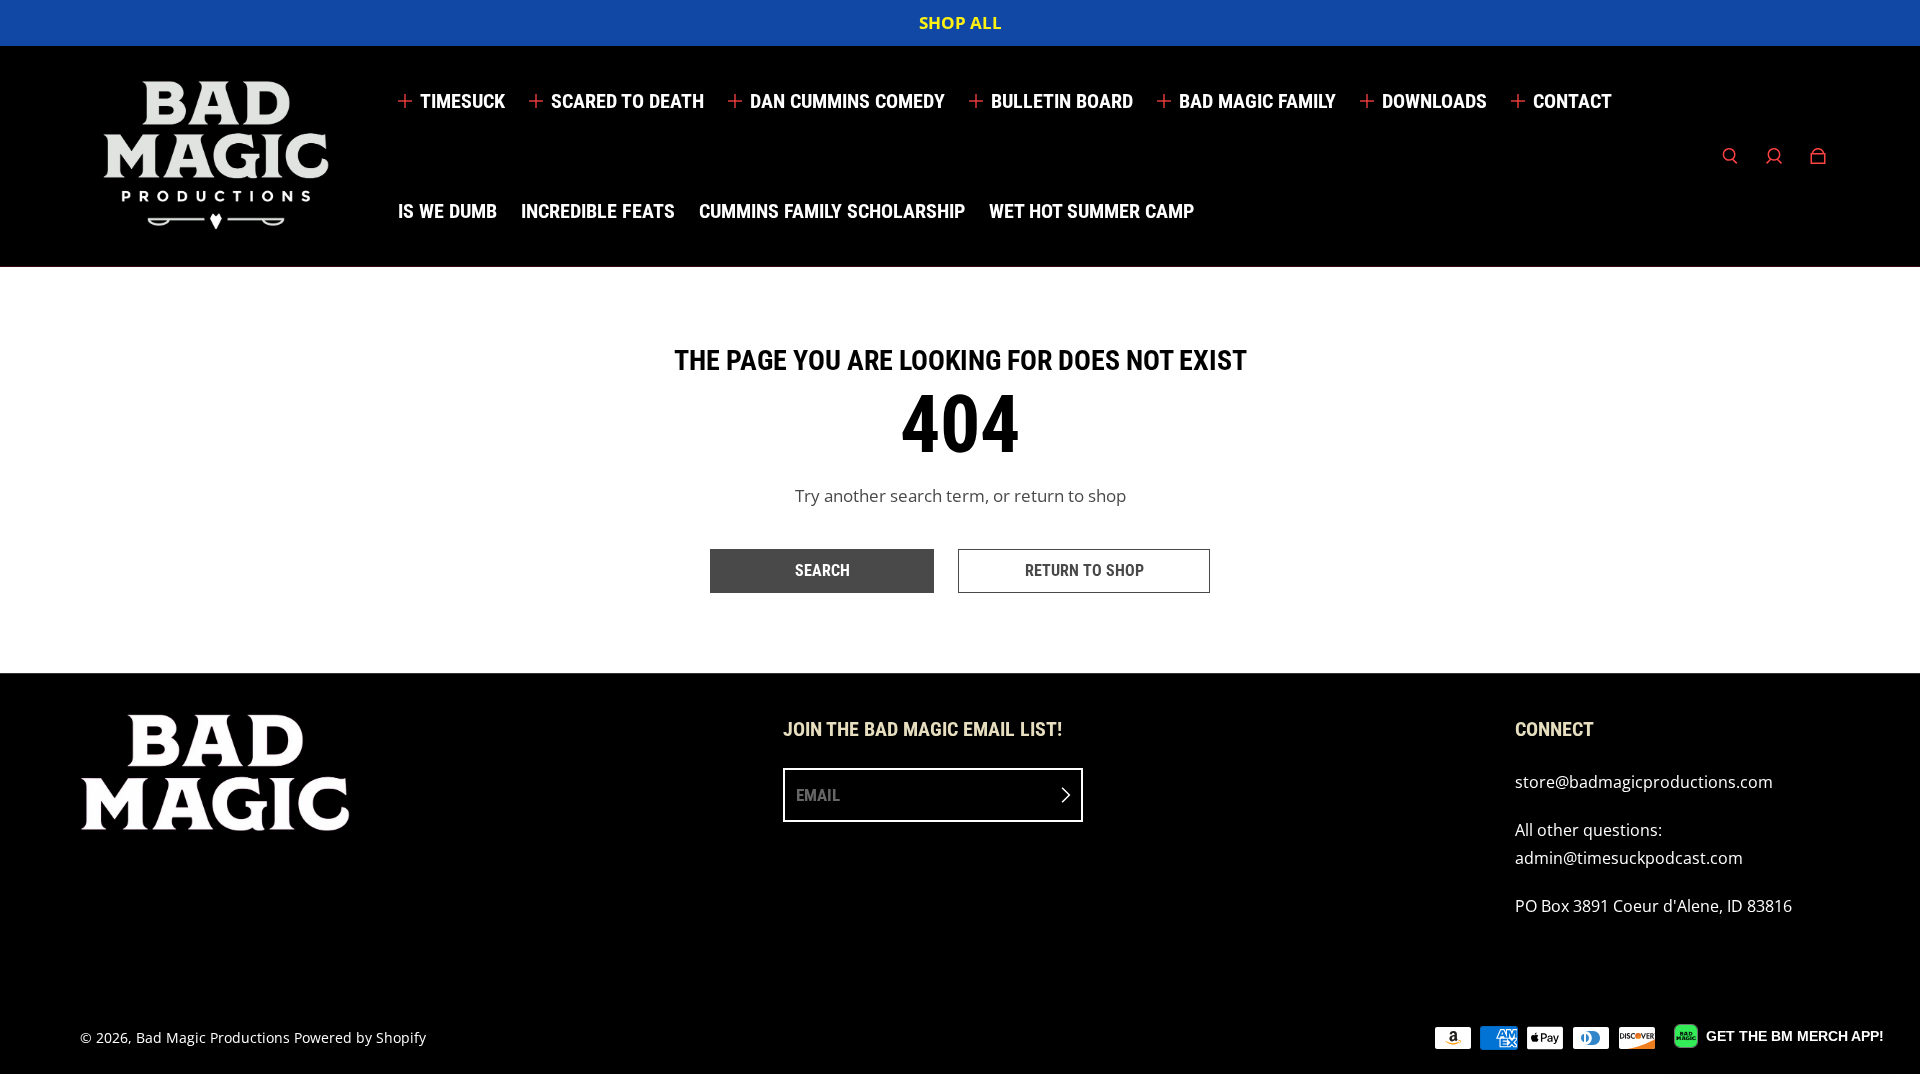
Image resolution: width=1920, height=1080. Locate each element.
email (818, 795)
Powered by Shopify (360, 1037)
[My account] (1774, 156)
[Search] (1730, 156)
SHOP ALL (960, 22)
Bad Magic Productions (213, 1037)
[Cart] (1818, 156)
